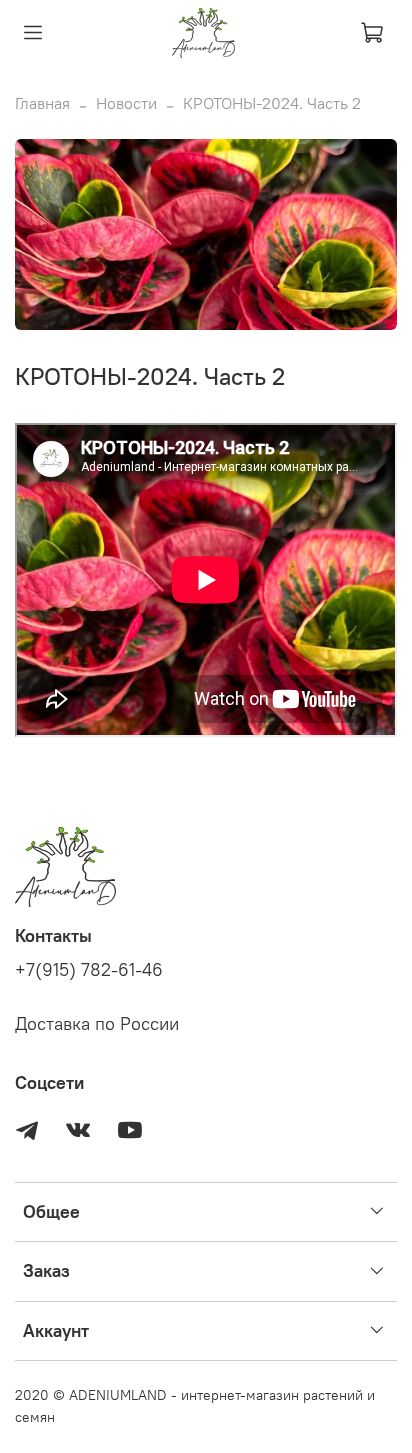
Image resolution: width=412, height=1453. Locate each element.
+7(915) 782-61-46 (89, 970)
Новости (126, 103)
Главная (42, 103)
